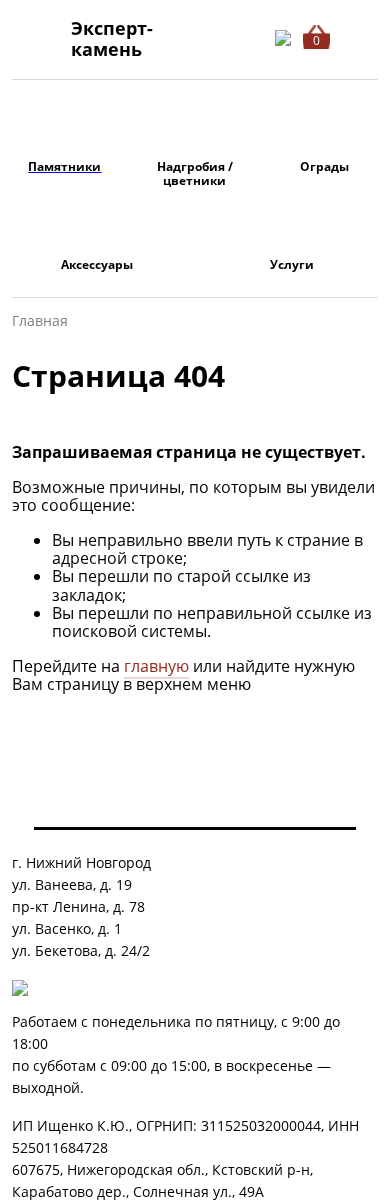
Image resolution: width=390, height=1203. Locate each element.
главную (156, 666)
